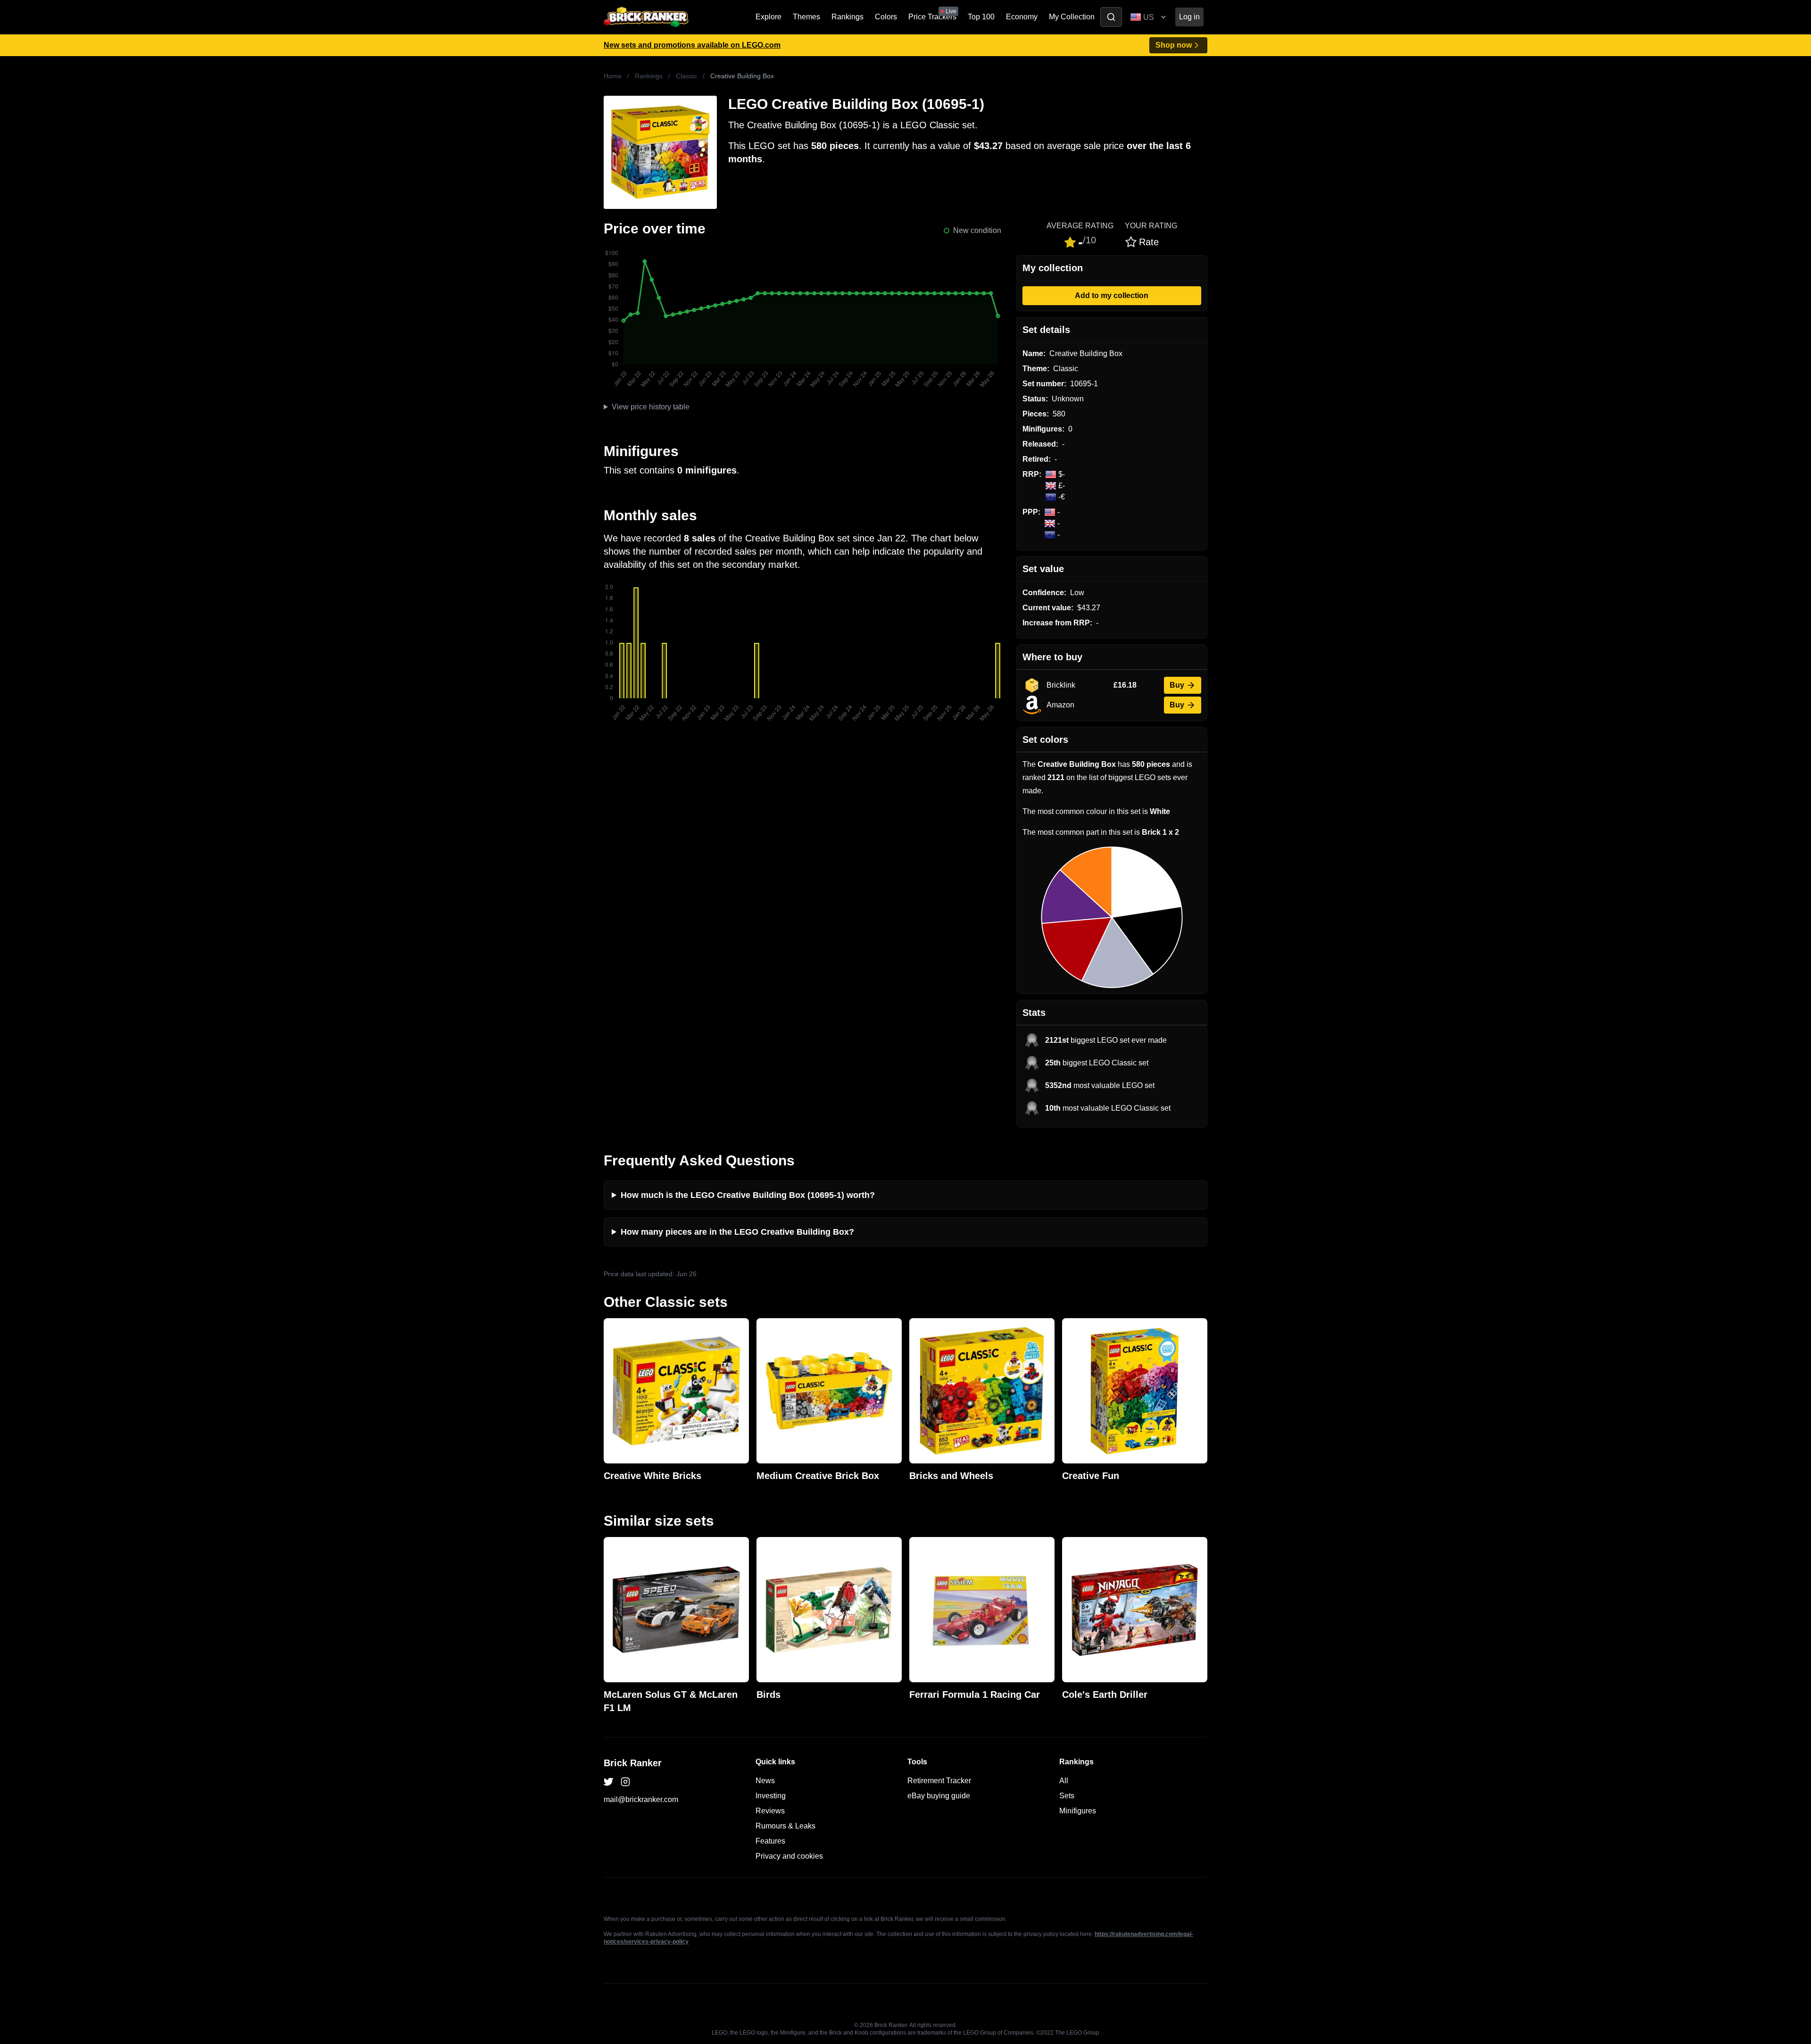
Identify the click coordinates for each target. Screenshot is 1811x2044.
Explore (768, 17)
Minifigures (1078, 1811)
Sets (1067, 1796)
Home (613, 76)
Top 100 (981, 17)
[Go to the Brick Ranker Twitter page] (608, 1782)
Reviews (770, 1811)
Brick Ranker (633, 1763)
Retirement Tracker (939, 1781)
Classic (686, 76)
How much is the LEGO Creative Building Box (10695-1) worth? (748, 1195)
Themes (806, 17)
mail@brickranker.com (641, 1799)
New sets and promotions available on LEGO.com (692, 45)
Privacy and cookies (789, 1856)
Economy (1022, 17)
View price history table (651, 407)
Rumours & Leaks (785, 1826)
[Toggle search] (1111, 17)
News (765, 1781)
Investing (771, 1796)
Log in (1189, 17)
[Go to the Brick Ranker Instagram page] (625, 1782)
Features (770, 1841)
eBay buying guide (939, 1796)
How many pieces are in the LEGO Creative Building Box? (737, 1232)
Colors (886, 17)
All (1064, 1781)
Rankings (847, 17)
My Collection (1072, 17)
